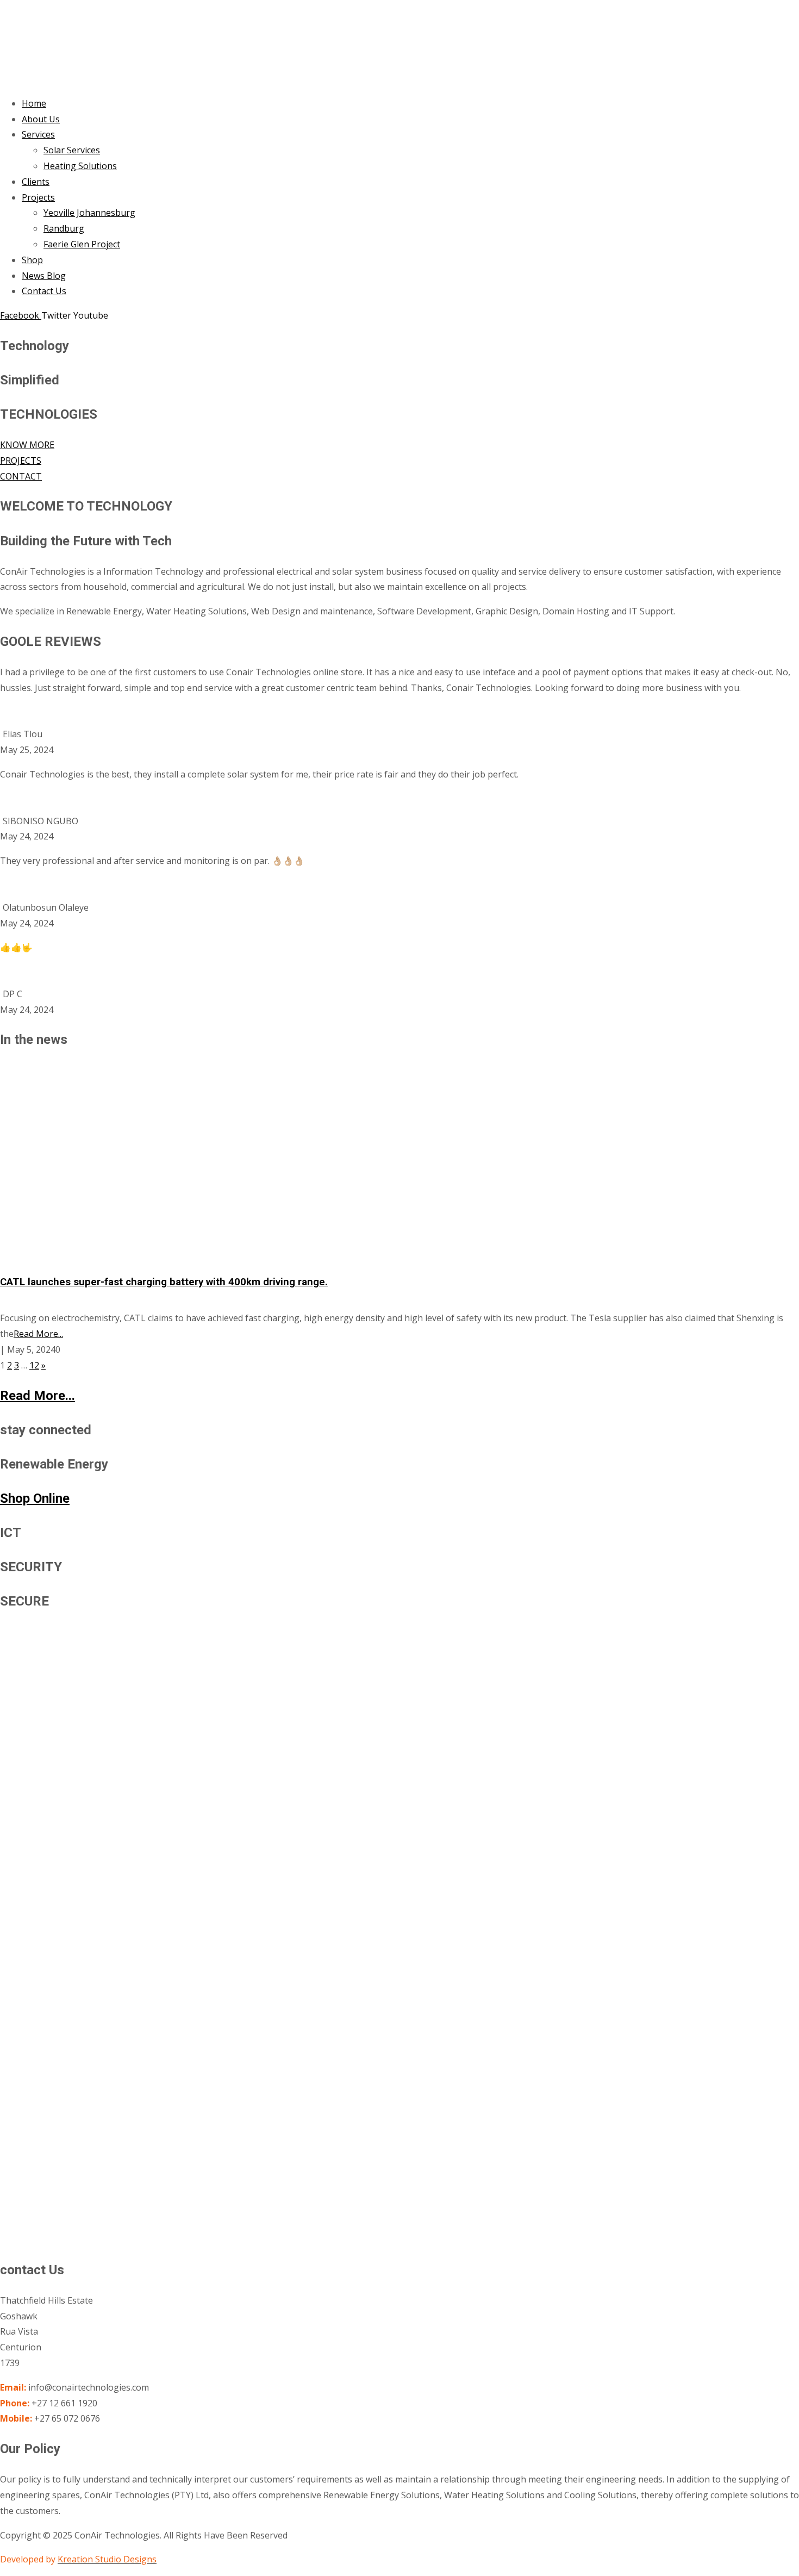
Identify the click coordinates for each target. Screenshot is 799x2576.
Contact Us (44, 291)
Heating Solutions (80, 166)
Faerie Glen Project (82, 244)
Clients (36, 182)
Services (38, 134)
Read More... (38, 1334)
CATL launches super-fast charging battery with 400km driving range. (164, 1282)
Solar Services (72, 150)
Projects (38, 197)
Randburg (64, 228)
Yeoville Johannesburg (89, 213)
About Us (41, 119)
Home (34, 103)
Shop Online (35, 1498)
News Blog (44, 276)
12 (34, 1365)
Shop (32, 260)
